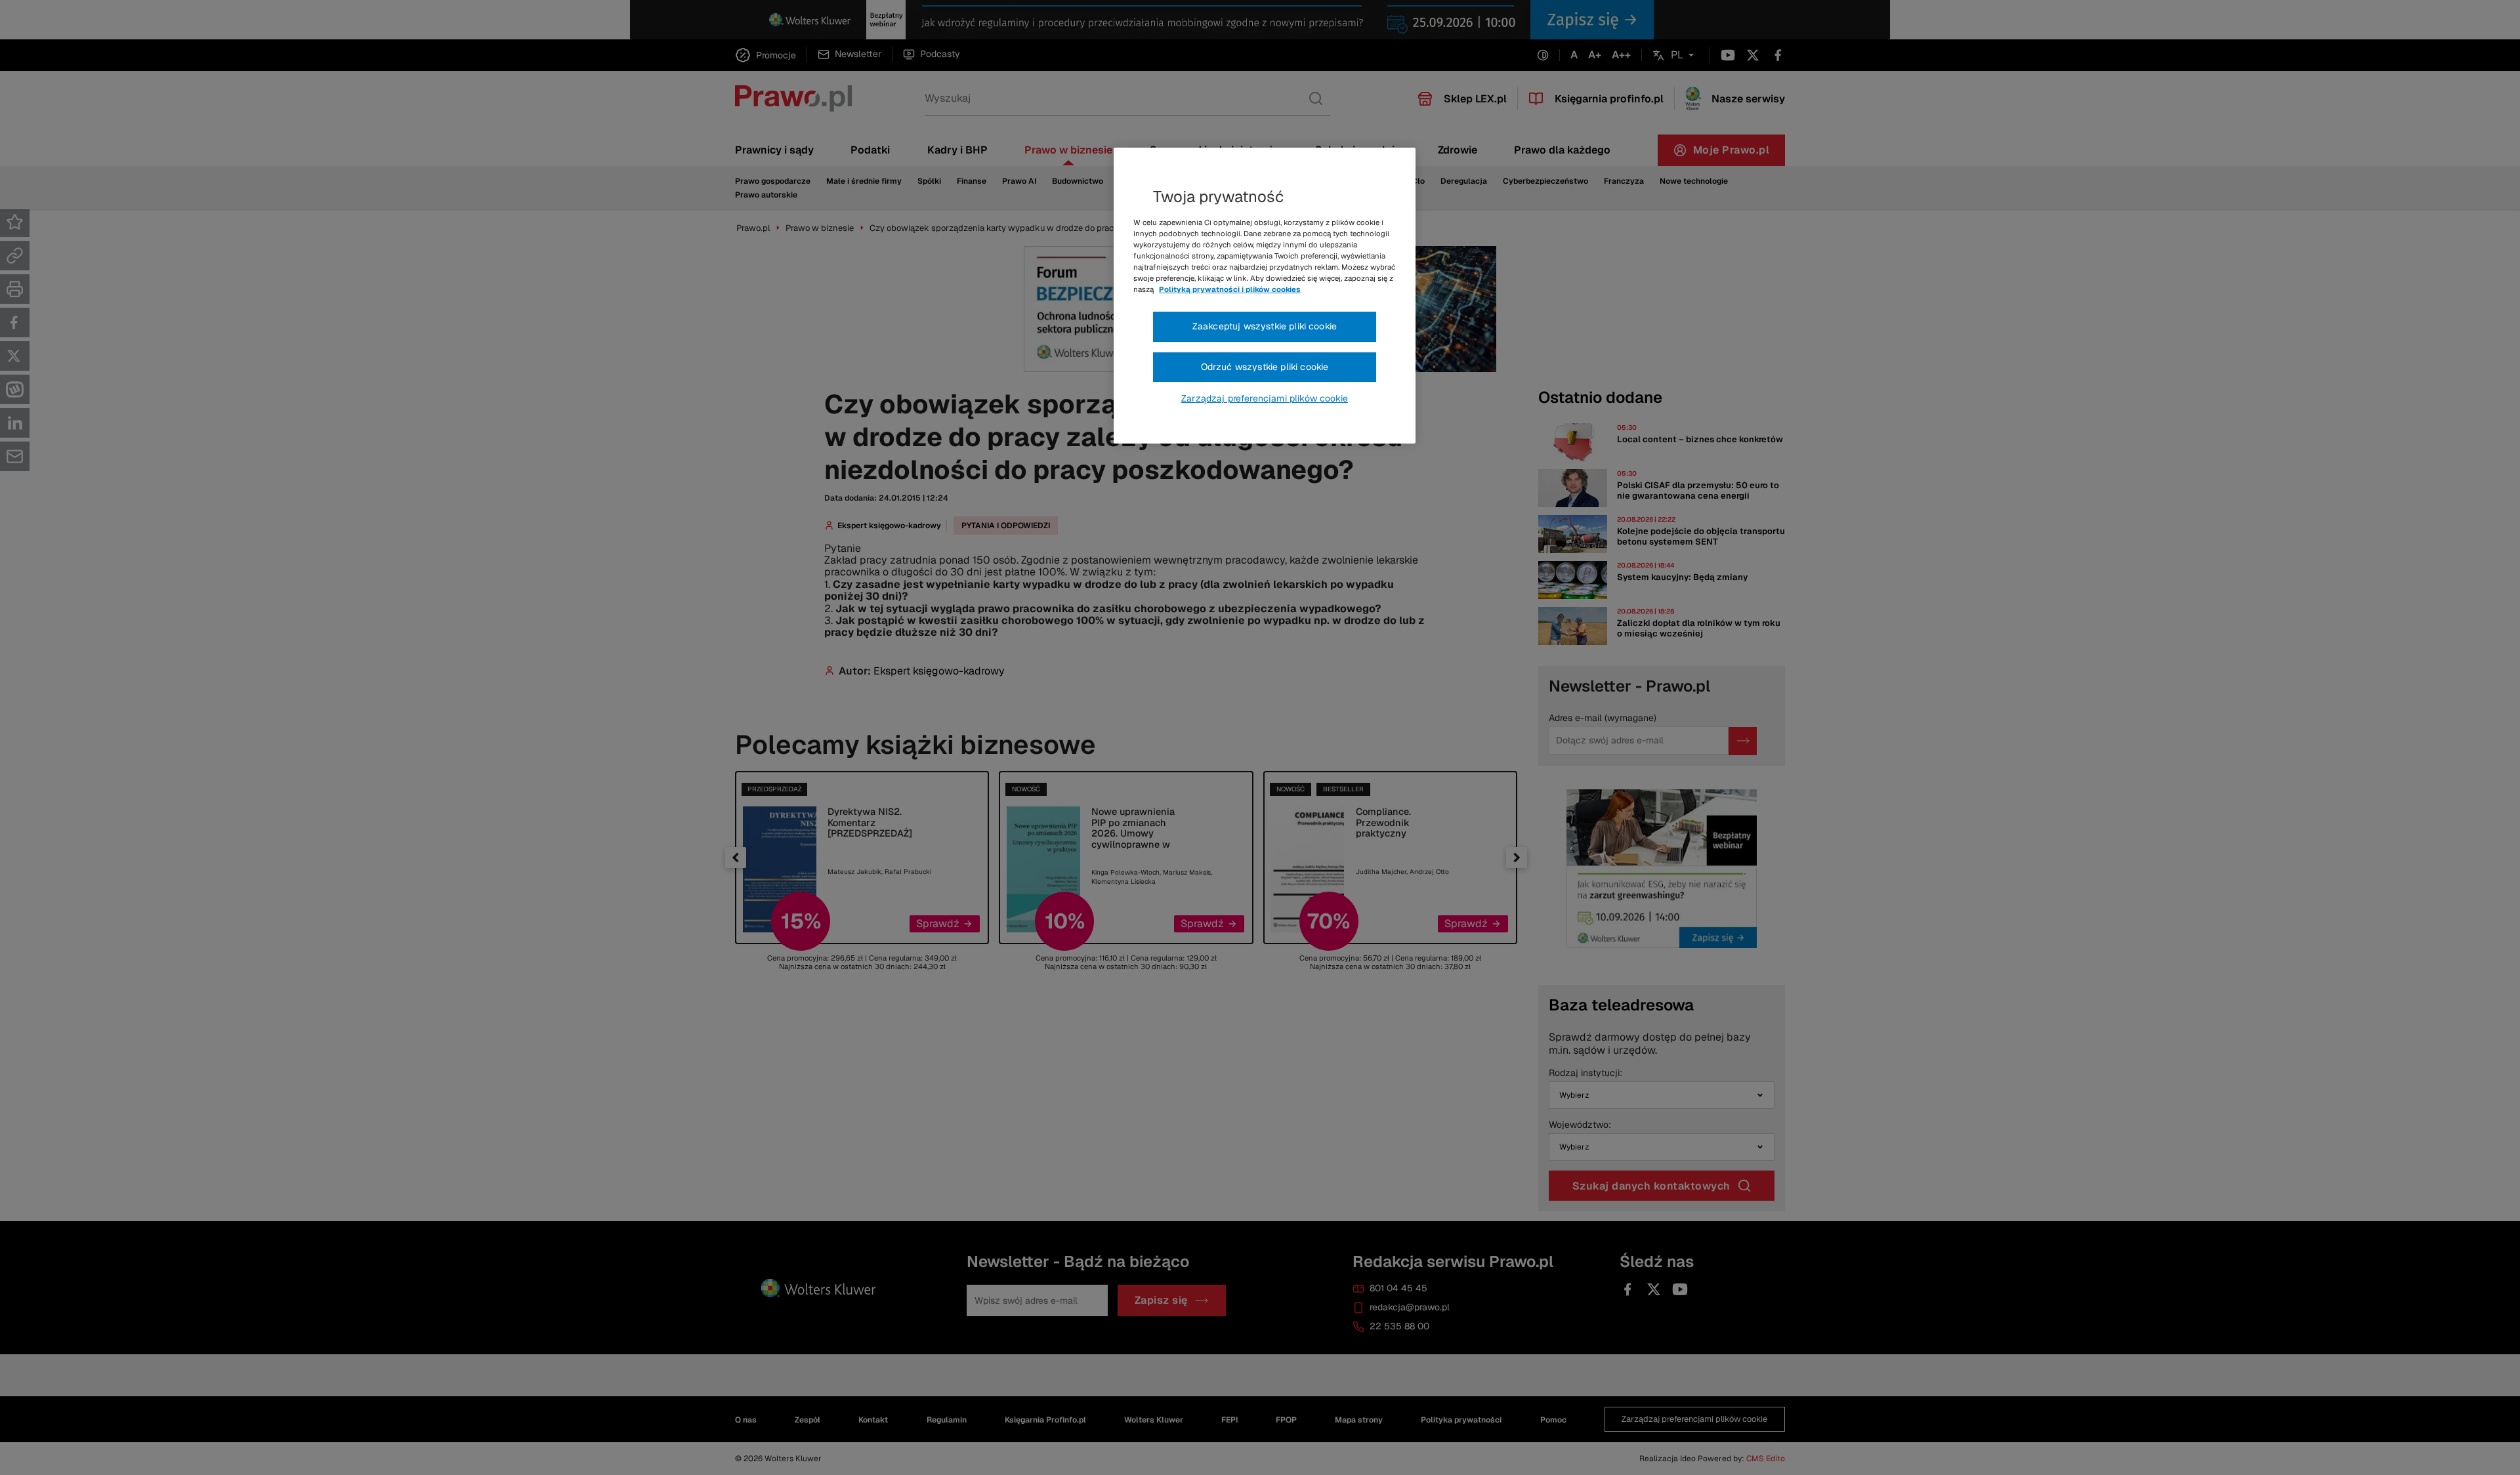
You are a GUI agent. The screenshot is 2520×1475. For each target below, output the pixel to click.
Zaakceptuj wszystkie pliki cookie (1265, 326)
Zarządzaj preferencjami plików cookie (1265, 398)
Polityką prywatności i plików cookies (1230, 289)
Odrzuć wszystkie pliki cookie (1265, 367)
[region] (1265, 296)
